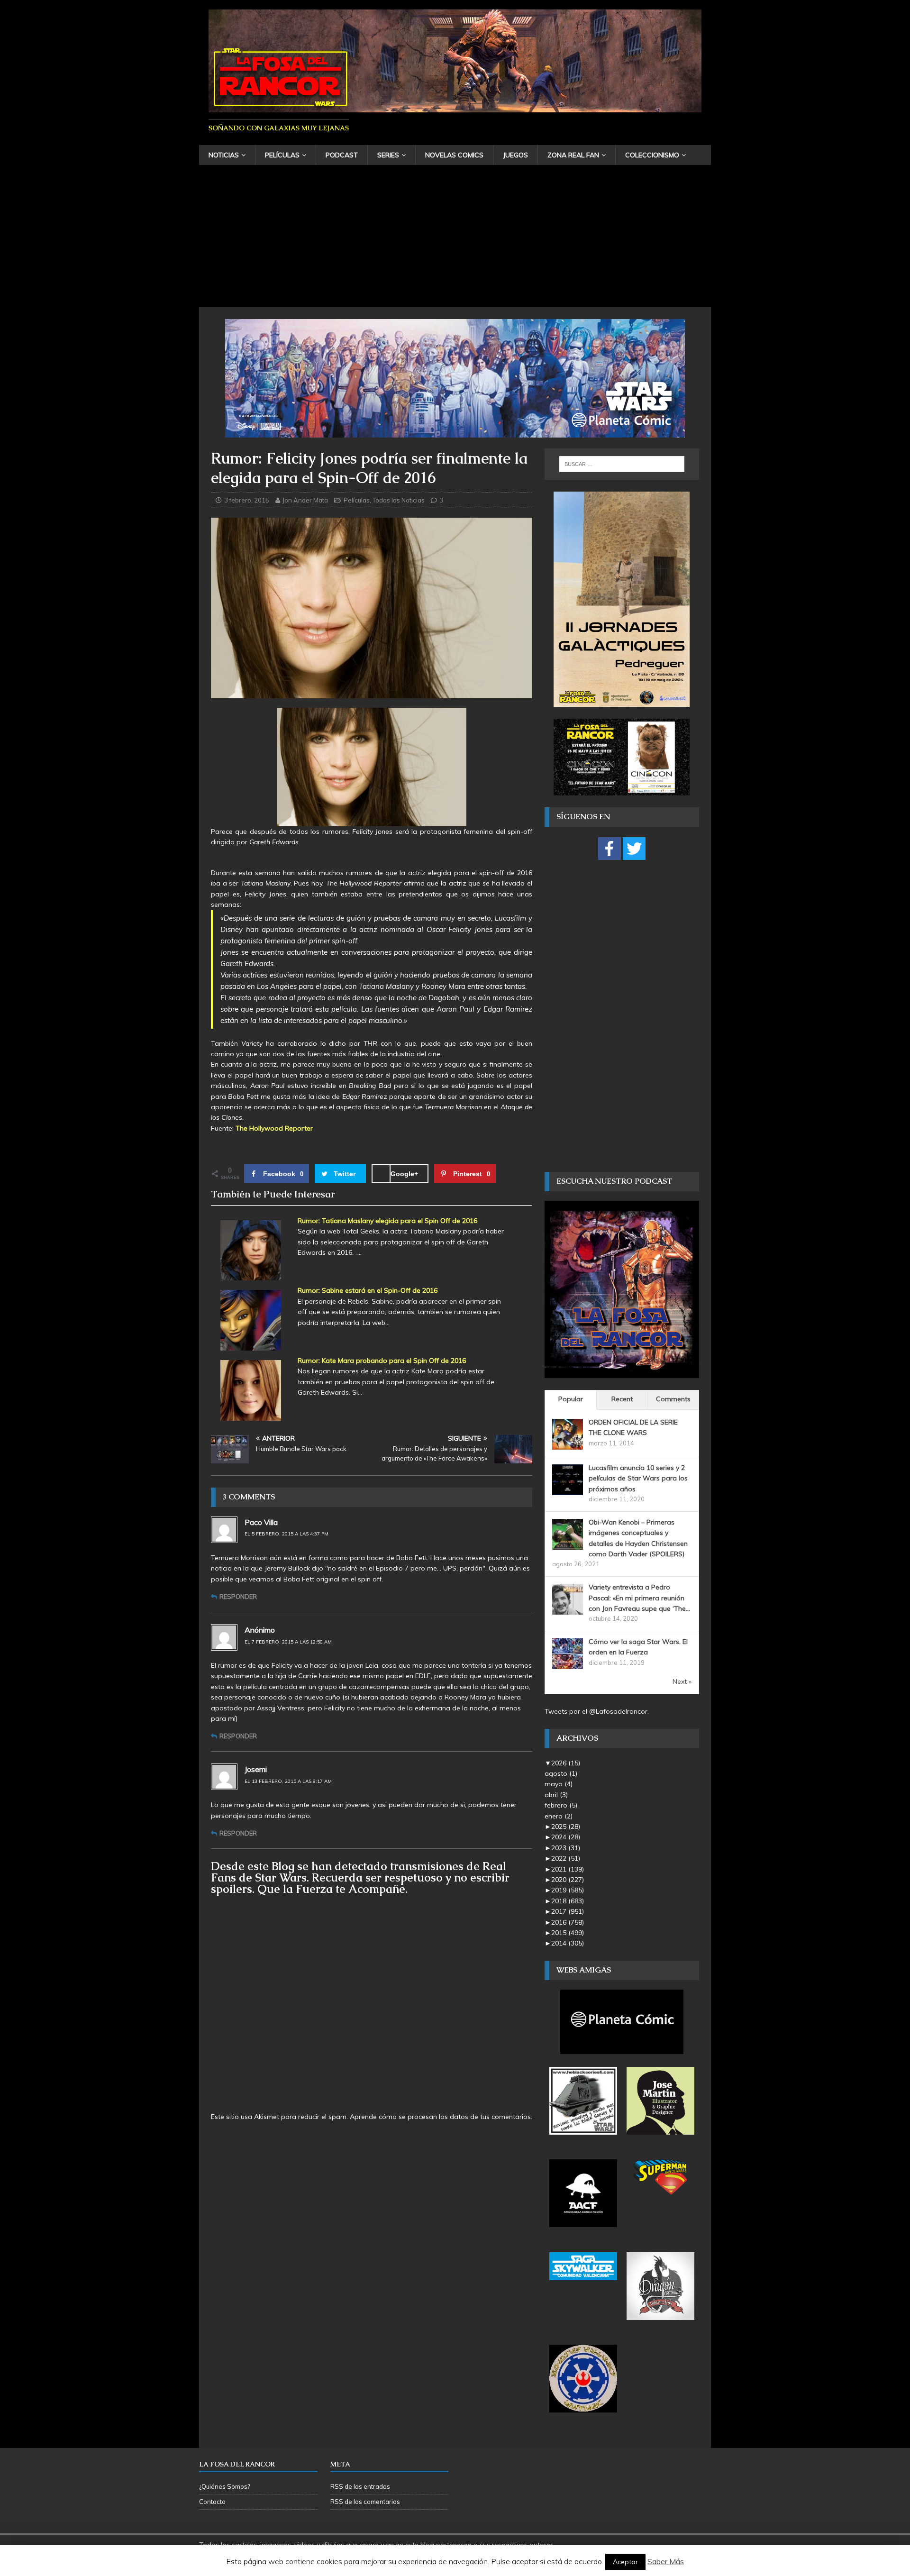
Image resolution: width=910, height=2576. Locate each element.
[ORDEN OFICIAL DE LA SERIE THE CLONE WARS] (568, 1444)
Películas (282, 155)
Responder (238, 1597)
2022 (566, 1858)
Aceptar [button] (625, 2562)
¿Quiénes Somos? (224, 2486)
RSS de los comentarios (365, 2502)
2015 (568, 1933)
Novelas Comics (454, 155)
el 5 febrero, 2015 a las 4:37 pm (287, 1534)
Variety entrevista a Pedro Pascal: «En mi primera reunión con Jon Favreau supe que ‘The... (639, 1598)
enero (559, 1816)
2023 (566, 1848)
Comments (673, 1399)
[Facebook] (610, 849)
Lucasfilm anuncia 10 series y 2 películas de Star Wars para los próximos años (638, 1478)
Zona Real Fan (573, 155)
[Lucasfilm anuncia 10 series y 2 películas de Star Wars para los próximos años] (568, 1489)
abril (556, 1795)
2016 (568, 1922)
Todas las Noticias (399, 500)
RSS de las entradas (360, 2486)
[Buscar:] (622, 464)
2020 (568, 1880)
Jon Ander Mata (305, 500)
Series (388, 155)
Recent (622, 1399)
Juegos (515, 155)
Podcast (342, 155)
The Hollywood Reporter (274, 1128)
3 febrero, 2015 (247, 500)
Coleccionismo (652, 155)
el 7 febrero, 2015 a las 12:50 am (288, 1642)
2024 (566, 1837)
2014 (568, 1943)
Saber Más (666, 2561)
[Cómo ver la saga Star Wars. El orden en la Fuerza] (568, 1664)
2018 (568, 1901)
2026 (566, 1763)
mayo (559, 1784)
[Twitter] (634, 849)
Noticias (224, 155)
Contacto (212, 2502)
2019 (568, 1890)
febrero (561, 1805)
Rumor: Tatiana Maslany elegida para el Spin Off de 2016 (387, 1221)
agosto (561, 1773)
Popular (571, 1399)
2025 (566, 1827)
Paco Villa (261, 1522)
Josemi (256, 1769)
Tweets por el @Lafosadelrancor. (597, 1711)
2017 (568, 1911)
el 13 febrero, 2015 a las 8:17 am (288, 1781)
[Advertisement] (455, 236)
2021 (568, 1869)
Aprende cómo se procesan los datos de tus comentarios (440, 2117)
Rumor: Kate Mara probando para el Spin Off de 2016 (382, 1361)
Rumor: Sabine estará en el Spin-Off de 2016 (368, 1290)
